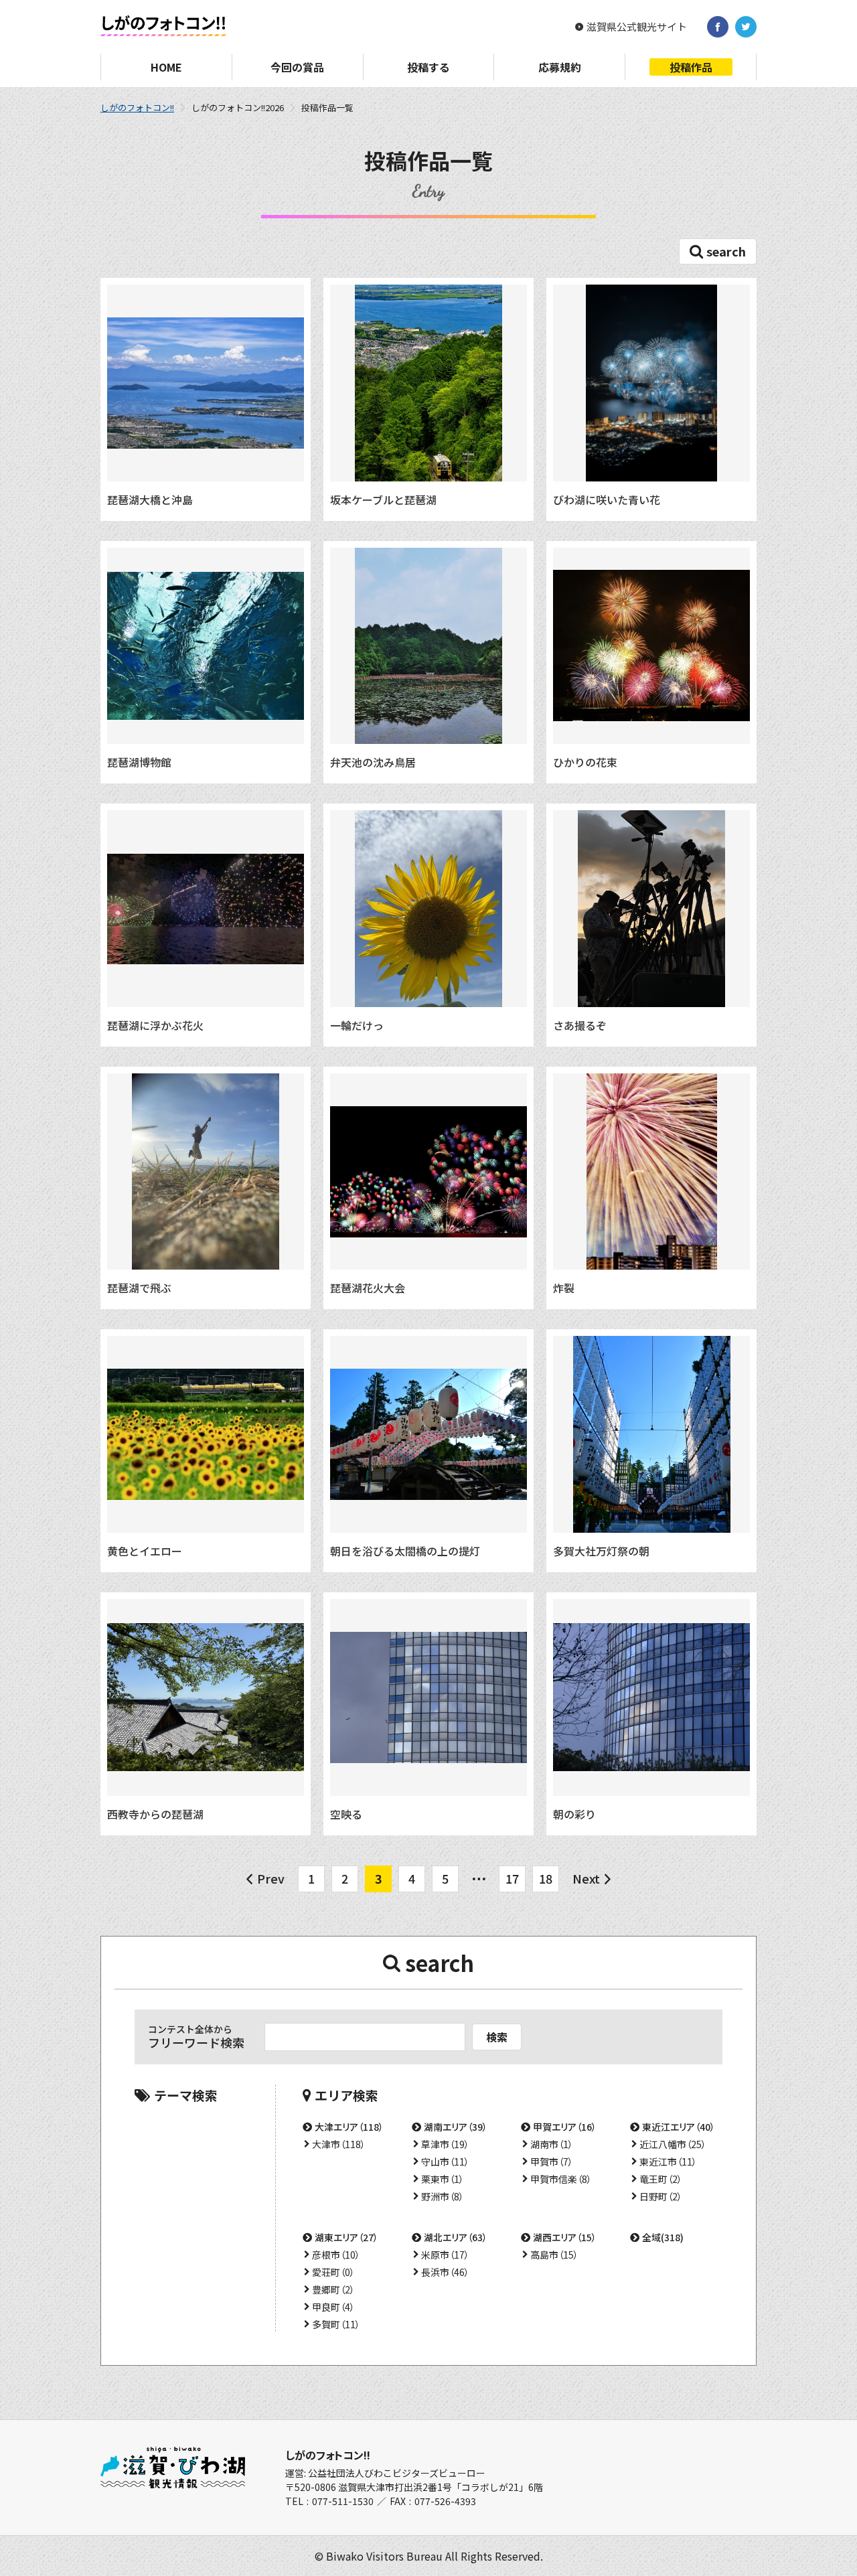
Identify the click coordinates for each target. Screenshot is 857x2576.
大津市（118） (339, 2144)
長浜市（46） (445, 2272)
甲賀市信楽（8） (561, 2179)
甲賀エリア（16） (565, 2127)
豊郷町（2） (333, 2289)
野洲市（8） (443, 2196)
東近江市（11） (668, 2162)
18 (546, 1878)
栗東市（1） (443, 2179)
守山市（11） (445, 2162)
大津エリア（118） (349, 2127)
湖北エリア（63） (456, 2237)
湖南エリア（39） (456, 2127)
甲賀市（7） (552, 2162)
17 (512, 1878)
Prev (271, 1878)
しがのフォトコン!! (137, 107)
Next (586, 1878)
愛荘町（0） (333, 2272)
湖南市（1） (552, 2144)
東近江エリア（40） (679, 2127)
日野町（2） (661, 2196)
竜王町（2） (661, 2179)
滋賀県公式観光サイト (637, 27)
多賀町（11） (336, 2324)
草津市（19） (445, 2144)
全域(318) (663, 2237)
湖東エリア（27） (346, 2237)
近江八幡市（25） (673, 2144)
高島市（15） (554, 2255)
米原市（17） (445, 2255)
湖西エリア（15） (565, 2237)
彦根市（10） (336, 2255)
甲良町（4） (333, 2307)
